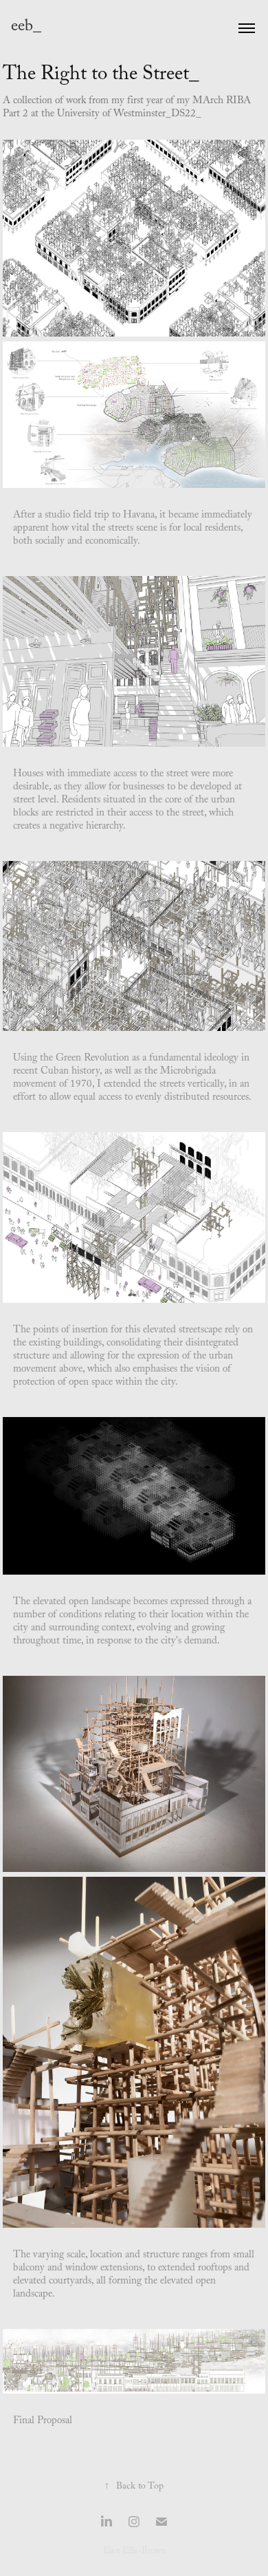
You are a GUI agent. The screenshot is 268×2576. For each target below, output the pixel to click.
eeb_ (26, 28)
